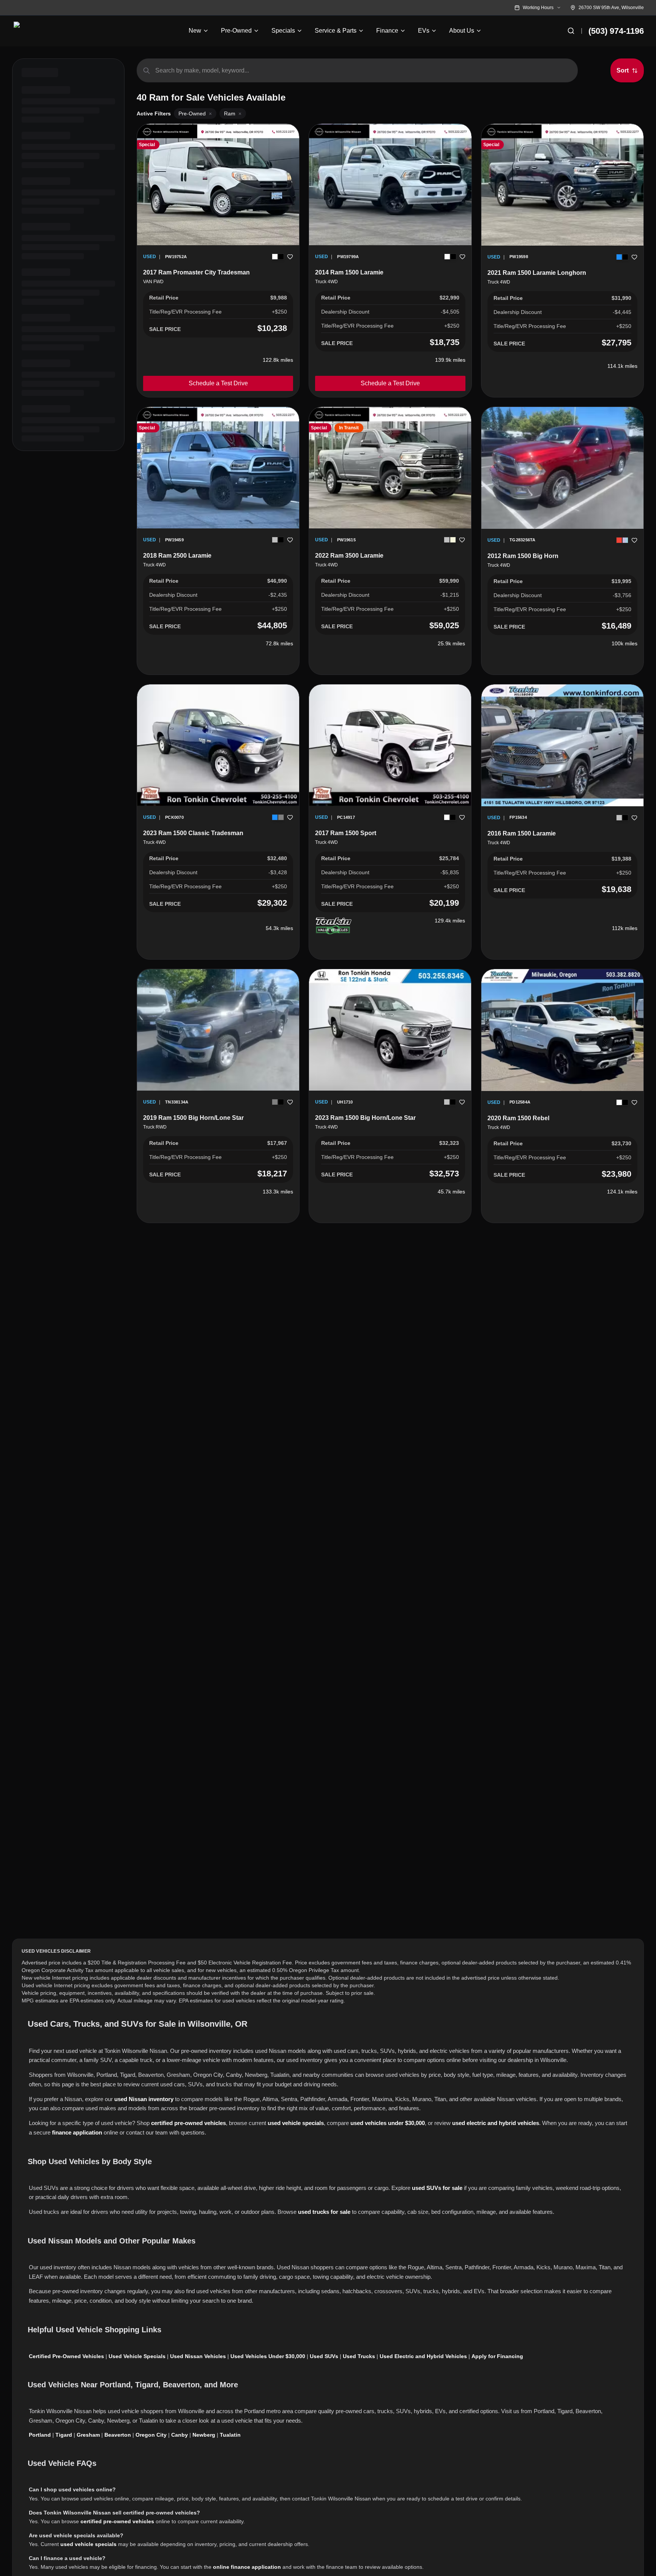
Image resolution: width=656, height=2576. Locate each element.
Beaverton (118, 2435)
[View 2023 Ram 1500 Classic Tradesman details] (218, 745)
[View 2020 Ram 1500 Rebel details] (562, 1030)
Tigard (64, 2435)
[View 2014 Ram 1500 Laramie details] (390, 184)
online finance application (247, 2567)
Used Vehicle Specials (137, 2356)
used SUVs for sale (437, 2188)
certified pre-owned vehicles (188, 2123)
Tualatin (230, 2435)
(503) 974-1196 (616, 31)
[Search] (571, 31)
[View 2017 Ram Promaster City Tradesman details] (218, 184)
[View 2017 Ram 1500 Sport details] (390, 745)
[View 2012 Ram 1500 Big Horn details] (562, 468)
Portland (40, 2435)
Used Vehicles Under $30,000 (268, 2356)
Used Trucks (359, 2356)
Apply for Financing (497, 2356)
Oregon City (151, 2435)
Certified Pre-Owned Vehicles (66, 2356)
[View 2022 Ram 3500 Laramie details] (390, 468)
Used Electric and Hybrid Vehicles (423, 2356)
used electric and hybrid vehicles (496, 2123)
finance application (77, 2132)
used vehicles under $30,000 (388, 2123)
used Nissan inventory (144, 2099)
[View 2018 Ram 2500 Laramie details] (218, 468)
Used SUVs (324, 2356)
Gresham (88, 2435)
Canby (180, 2435)
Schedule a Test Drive (218, 383)
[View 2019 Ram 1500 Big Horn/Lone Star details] (218, 1030)
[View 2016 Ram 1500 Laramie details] (562, 745)
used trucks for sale (324, 2212)
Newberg (204, 2435)
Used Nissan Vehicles (198, 2356)
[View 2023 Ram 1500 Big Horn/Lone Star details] (390, 1030)
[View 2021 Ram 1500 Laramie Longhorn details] (562, 185)
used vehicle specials (296, 2123)
